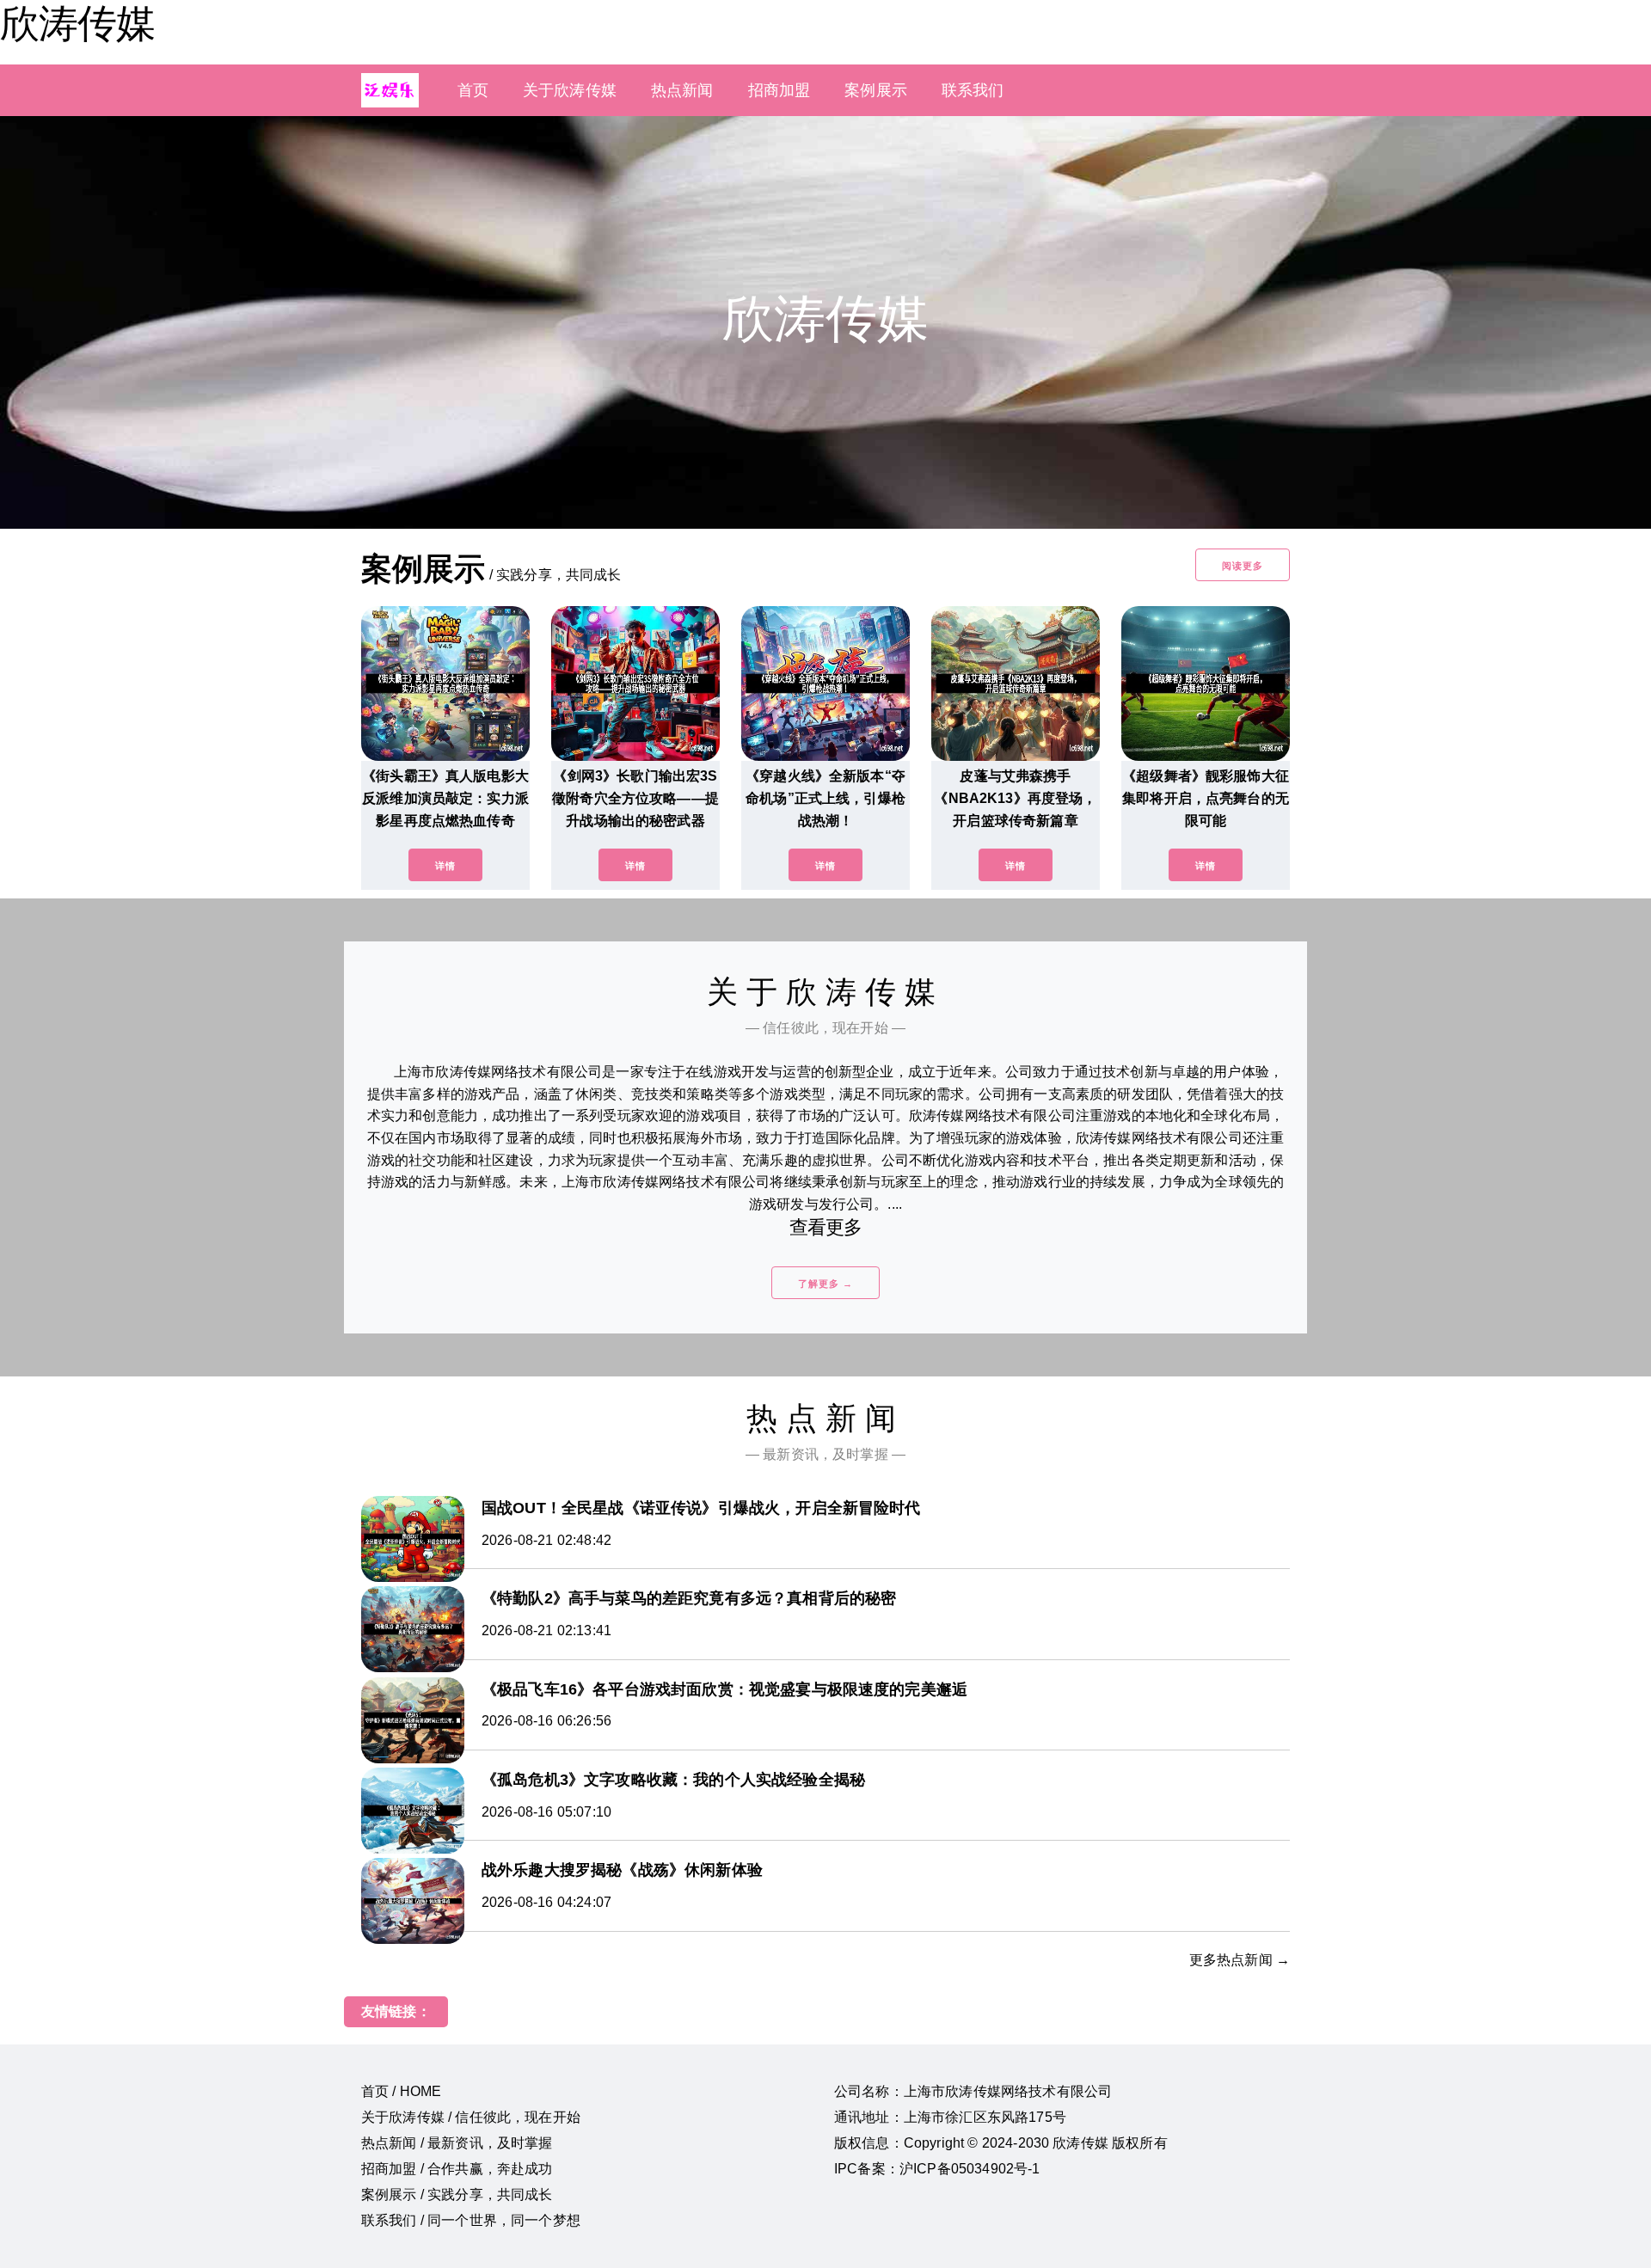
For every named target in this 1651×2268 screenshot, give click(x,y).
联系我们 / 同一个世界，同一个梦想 (471, 2220)
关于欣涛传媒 (570, 90)
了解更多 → (825, 1284)
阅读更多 (1243, 566)
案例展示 (876, 90)
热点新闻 (682, 90)
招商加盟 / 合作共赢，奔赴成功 (457, 2169)
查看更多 (826, 1227)
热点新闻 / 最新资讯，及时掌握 (457, 2143)
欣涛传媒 (77, 23)
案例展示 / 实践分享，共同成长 (457, 2194)
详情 (445, 866)
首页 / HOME (401, 2091)
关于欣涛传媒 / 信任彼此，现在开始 (471, 2117)
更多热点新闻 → (1240, 1960)
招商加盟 (779, 90)
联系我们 (973, 90)
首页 (473, 90)
